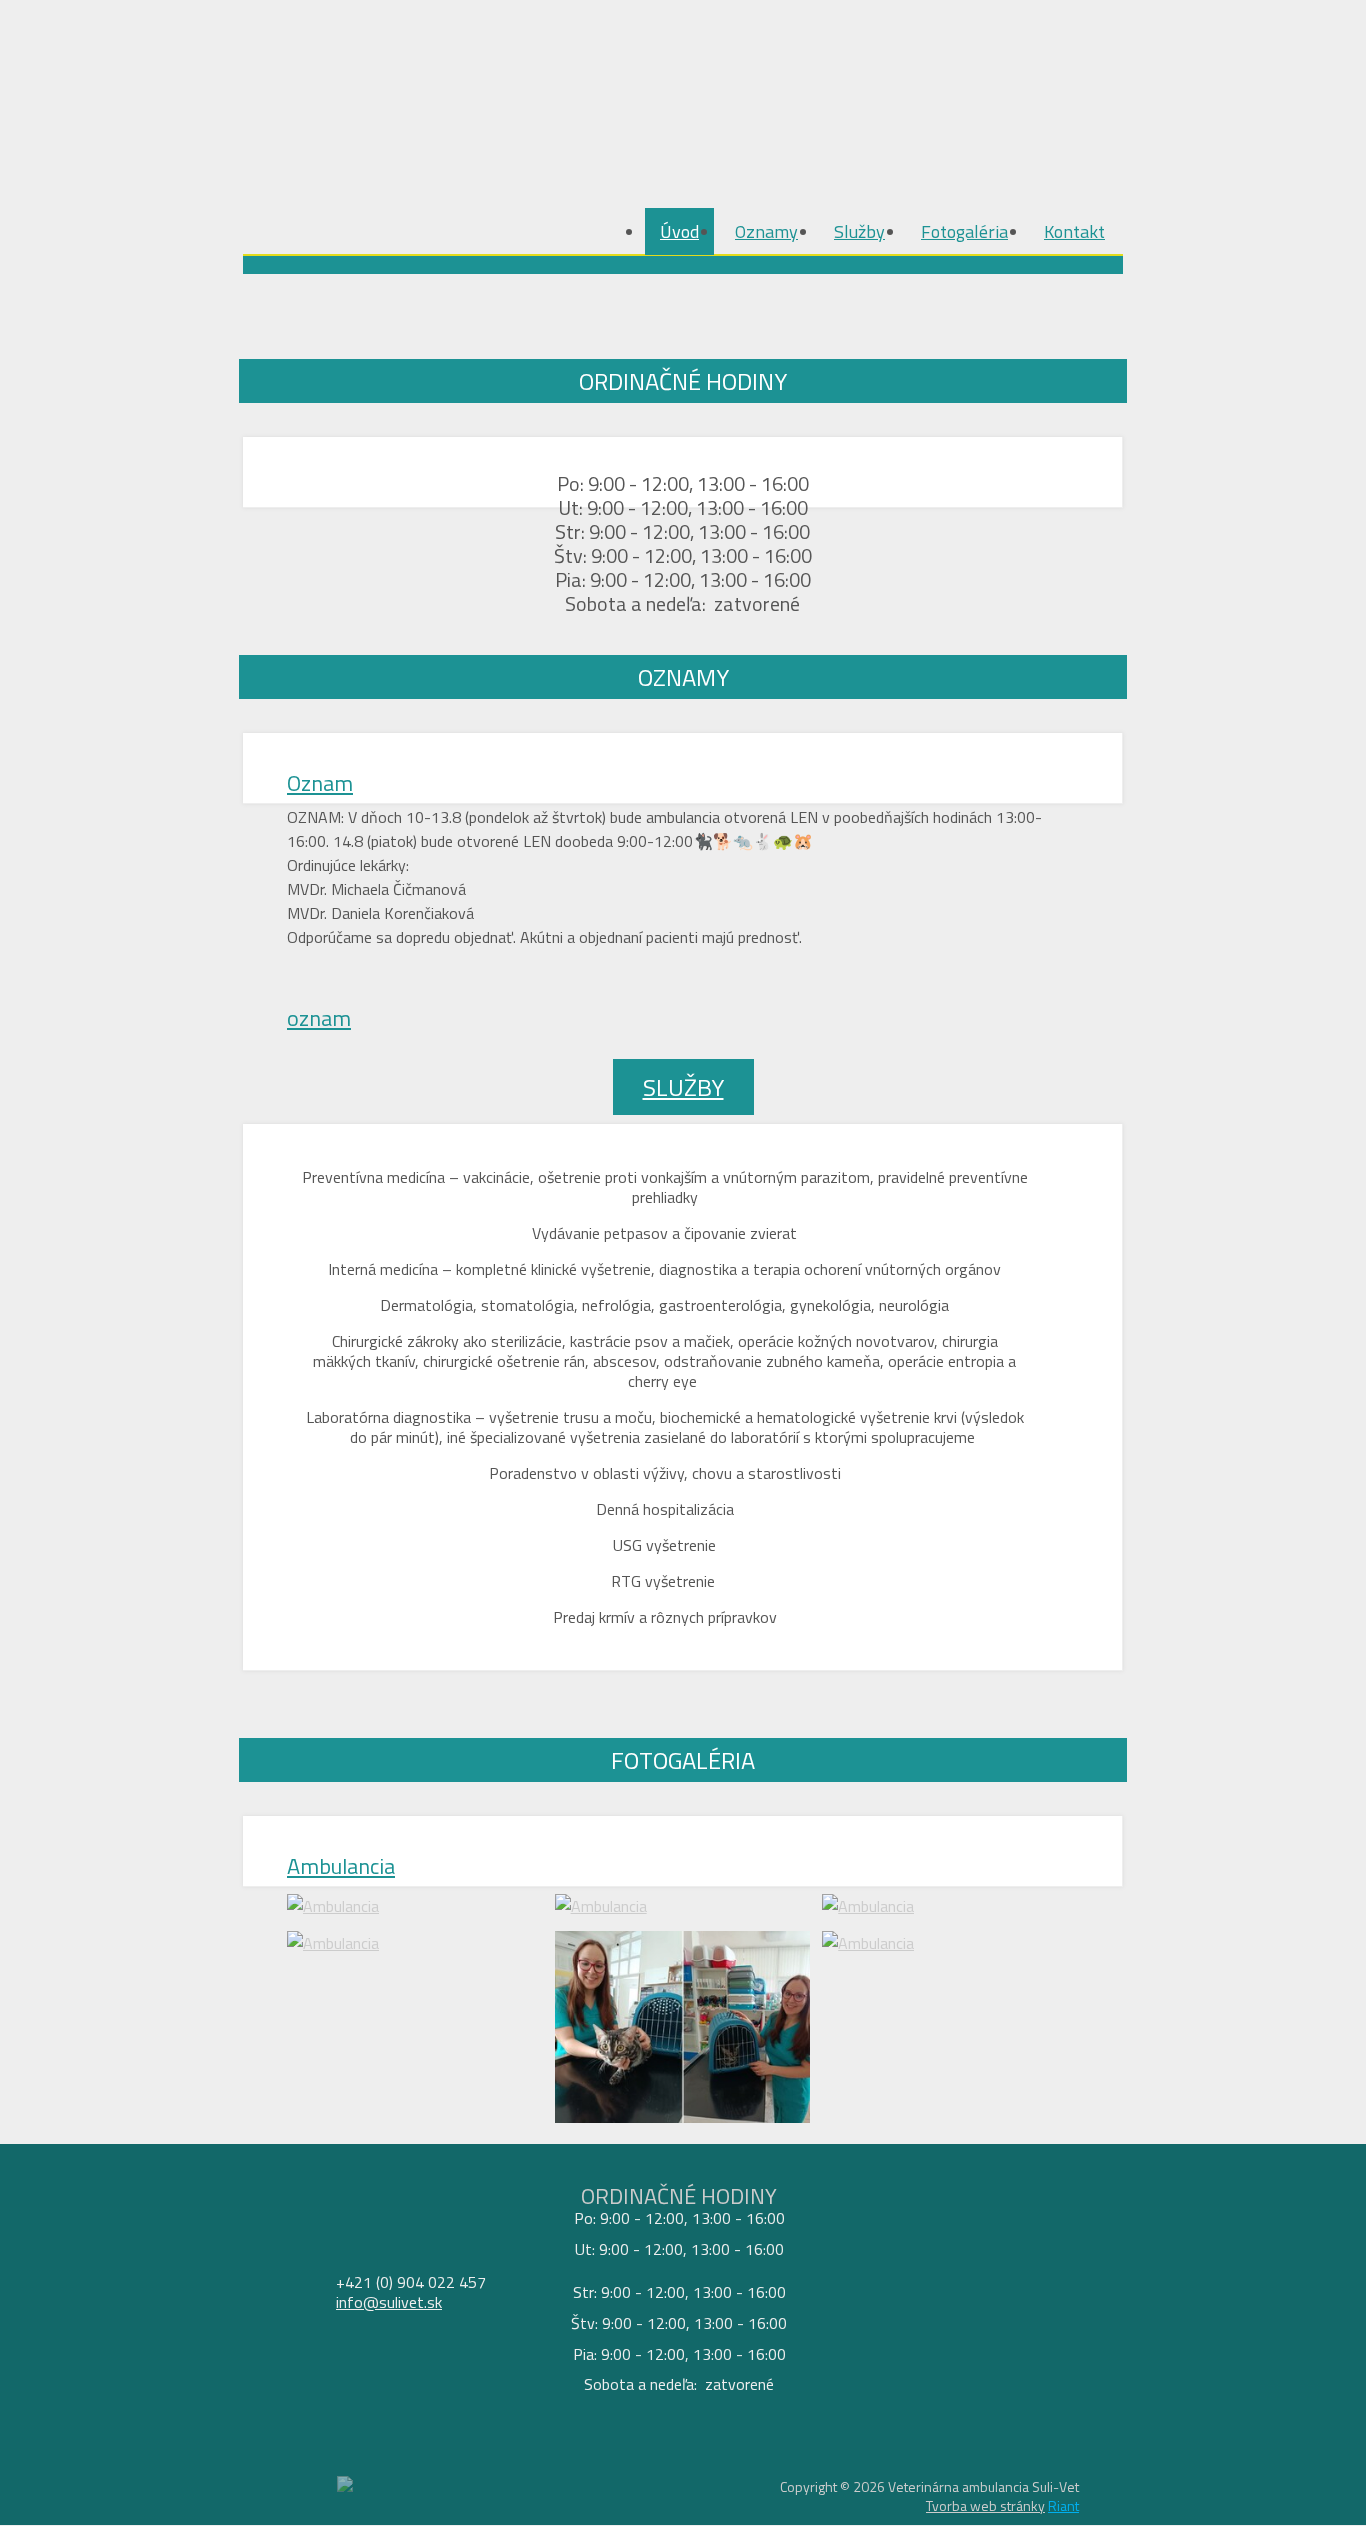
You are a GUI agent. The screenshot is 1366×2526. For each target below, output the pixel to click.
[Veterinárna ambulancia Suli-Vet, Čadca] (378, 80)
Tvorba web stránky (985, 2505)
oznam (319, 1018)
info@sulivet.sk (389, 2302)
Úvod (679, 231)
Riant (1063, 2505)
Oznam (320, 783)
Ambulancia (341, 1866)
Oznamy (766, 231)
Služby (859, 231)
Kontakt (1074, 231)
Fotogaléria (964, 231)
